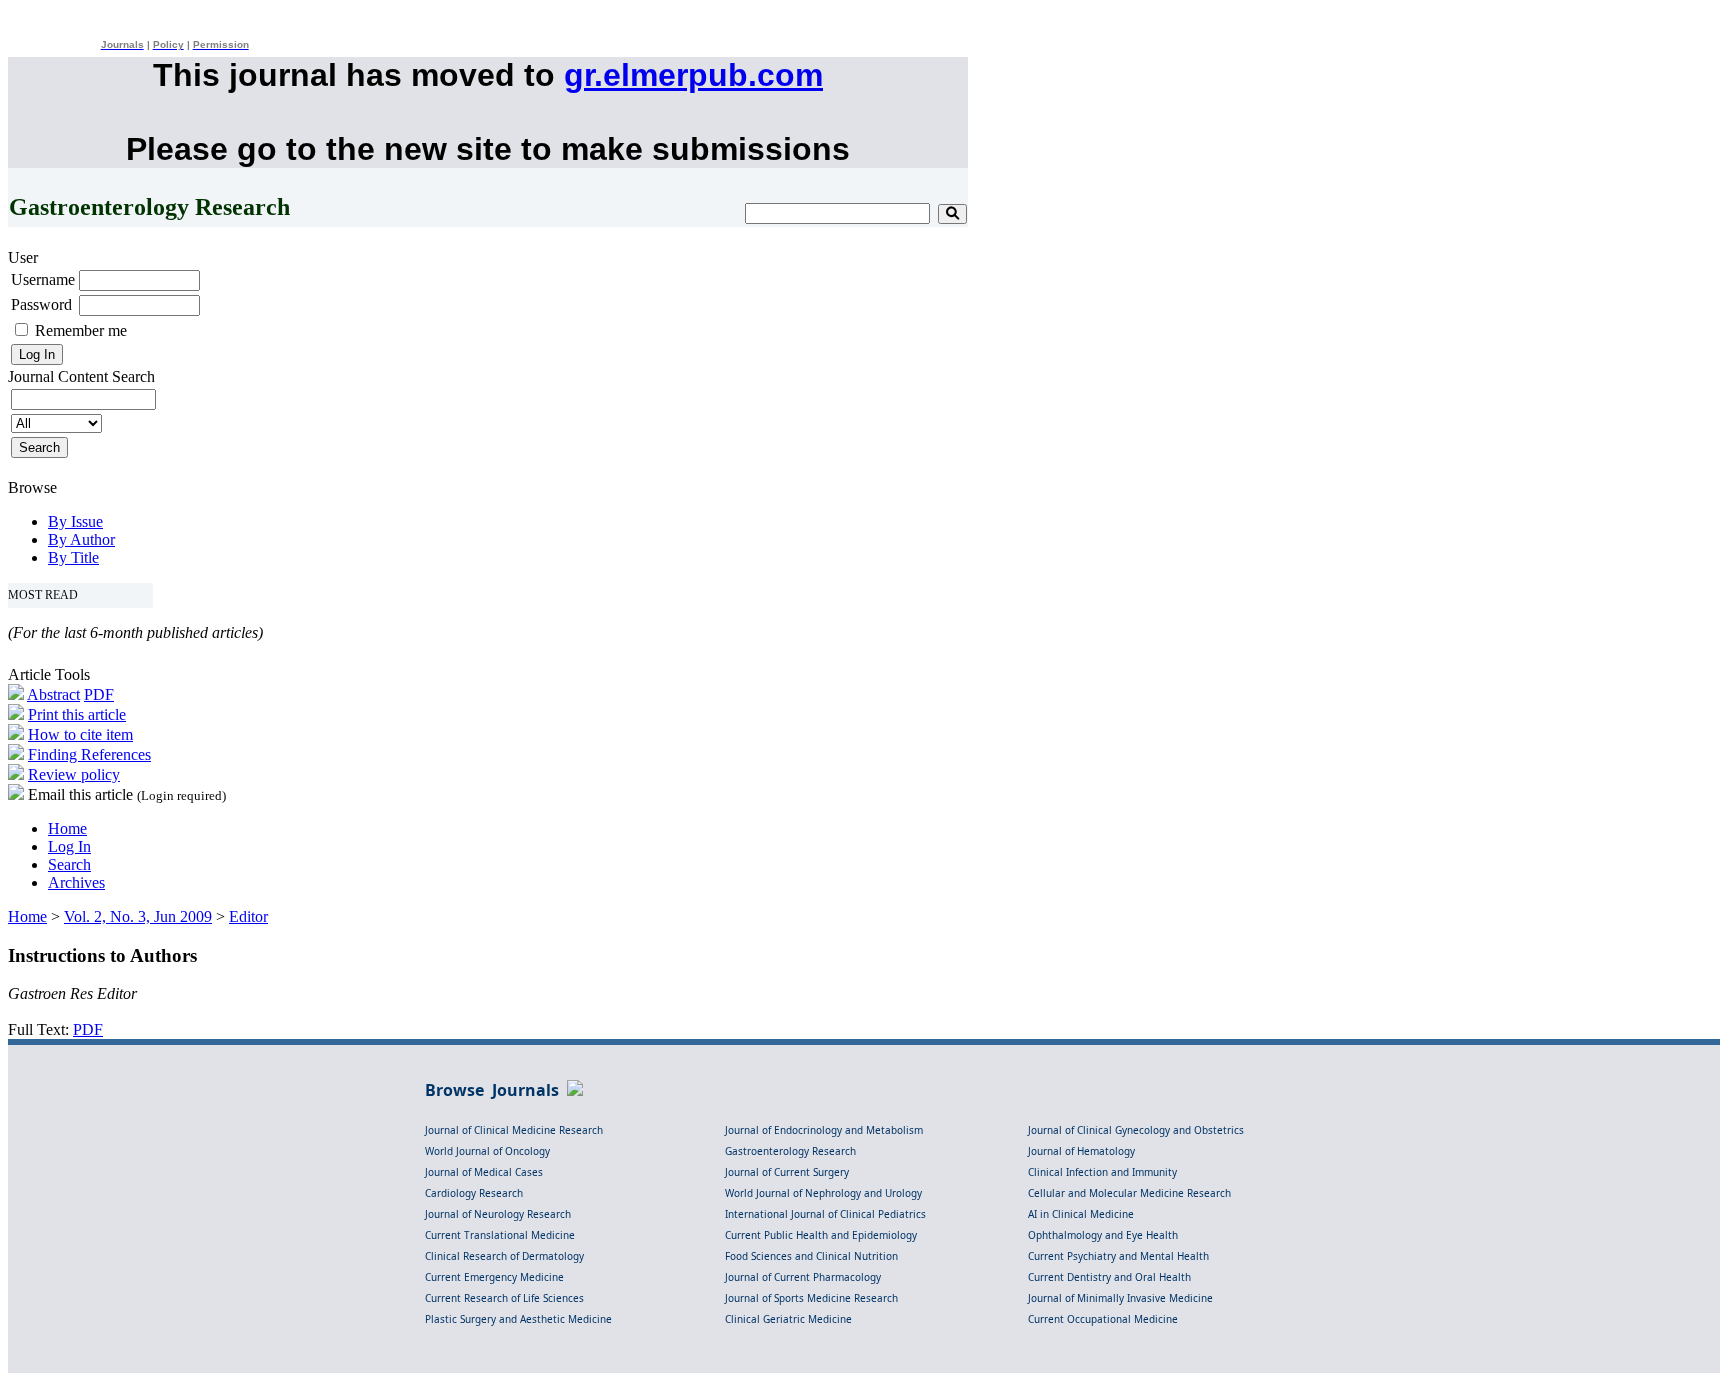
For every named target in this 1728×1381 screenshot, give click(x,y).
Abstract (53, 694)
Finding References (89, 754)
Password (41, 304)
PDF (99, 694)
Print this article (77, 714)
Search (69, 864)
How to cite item (80, 734)
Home (67, 828)
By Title (73, 557)
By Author (81, 539)
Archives (76, 882)
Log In (69, 846)
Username (43, 279)
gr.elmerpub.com (693, 75)
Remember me (81, 330)
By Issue (75, 521)
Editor (248, 916)
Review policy (74, 774)
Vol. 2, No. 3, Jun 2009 (138, 916)
